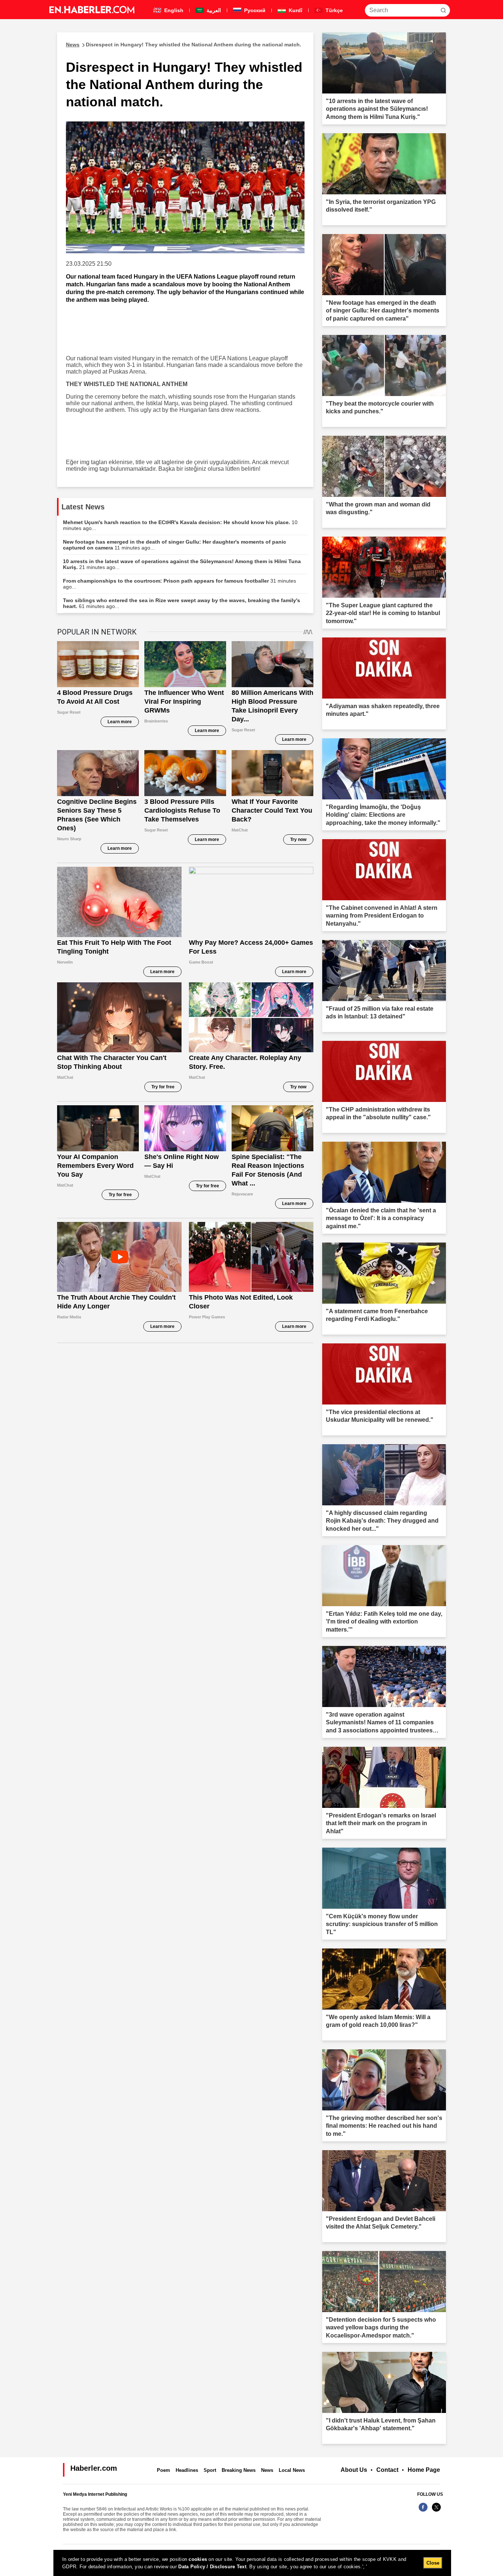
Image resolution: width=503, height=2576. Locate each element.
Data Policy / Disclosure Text (212, 2567)
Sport (210, 2470)
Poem (163, 2470)
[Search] (443, 10)
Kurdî (295, 10)
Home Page (424, 2470)
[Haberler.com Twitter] (436, 2511)
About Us (354, 2470)
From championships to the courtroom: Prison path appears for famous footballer (180, 584)
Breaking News (239, 2470)
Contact (387, 2470)
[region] (252, 2563)
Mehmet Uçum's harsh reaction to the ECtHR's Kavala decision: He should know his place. (180, 525)
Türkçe (333, 10)
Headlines (187, 2470)
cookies (198, 2559)
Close (433, 2563)
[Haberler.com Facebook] (423, 2511)
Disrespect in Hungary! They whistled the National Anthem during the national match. (184, 45)
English (173, 10)
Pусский (254, 10)
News (267, 2470)
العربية (213, 10)
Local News (292, 2470)
